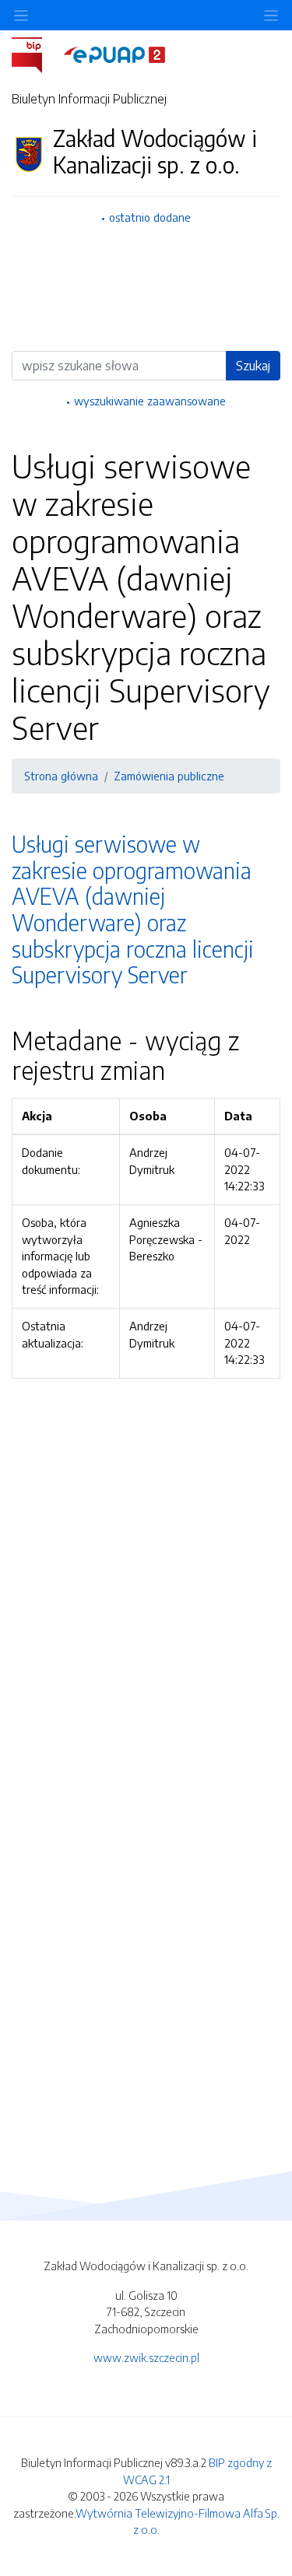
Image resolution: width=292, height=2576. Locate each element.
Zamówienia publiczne (169, 776)
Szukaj (253, 366)
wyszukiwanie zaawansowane (150, 401)
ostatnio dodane (150, 217)
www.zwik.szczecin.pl (146, 2357)
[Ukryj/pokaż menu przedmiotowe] (21, 15)
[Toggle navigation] (271, 15)
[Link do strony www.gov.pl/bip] (36, 54)
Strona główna (61, 776)
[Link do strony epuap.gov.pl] (114, 54)
